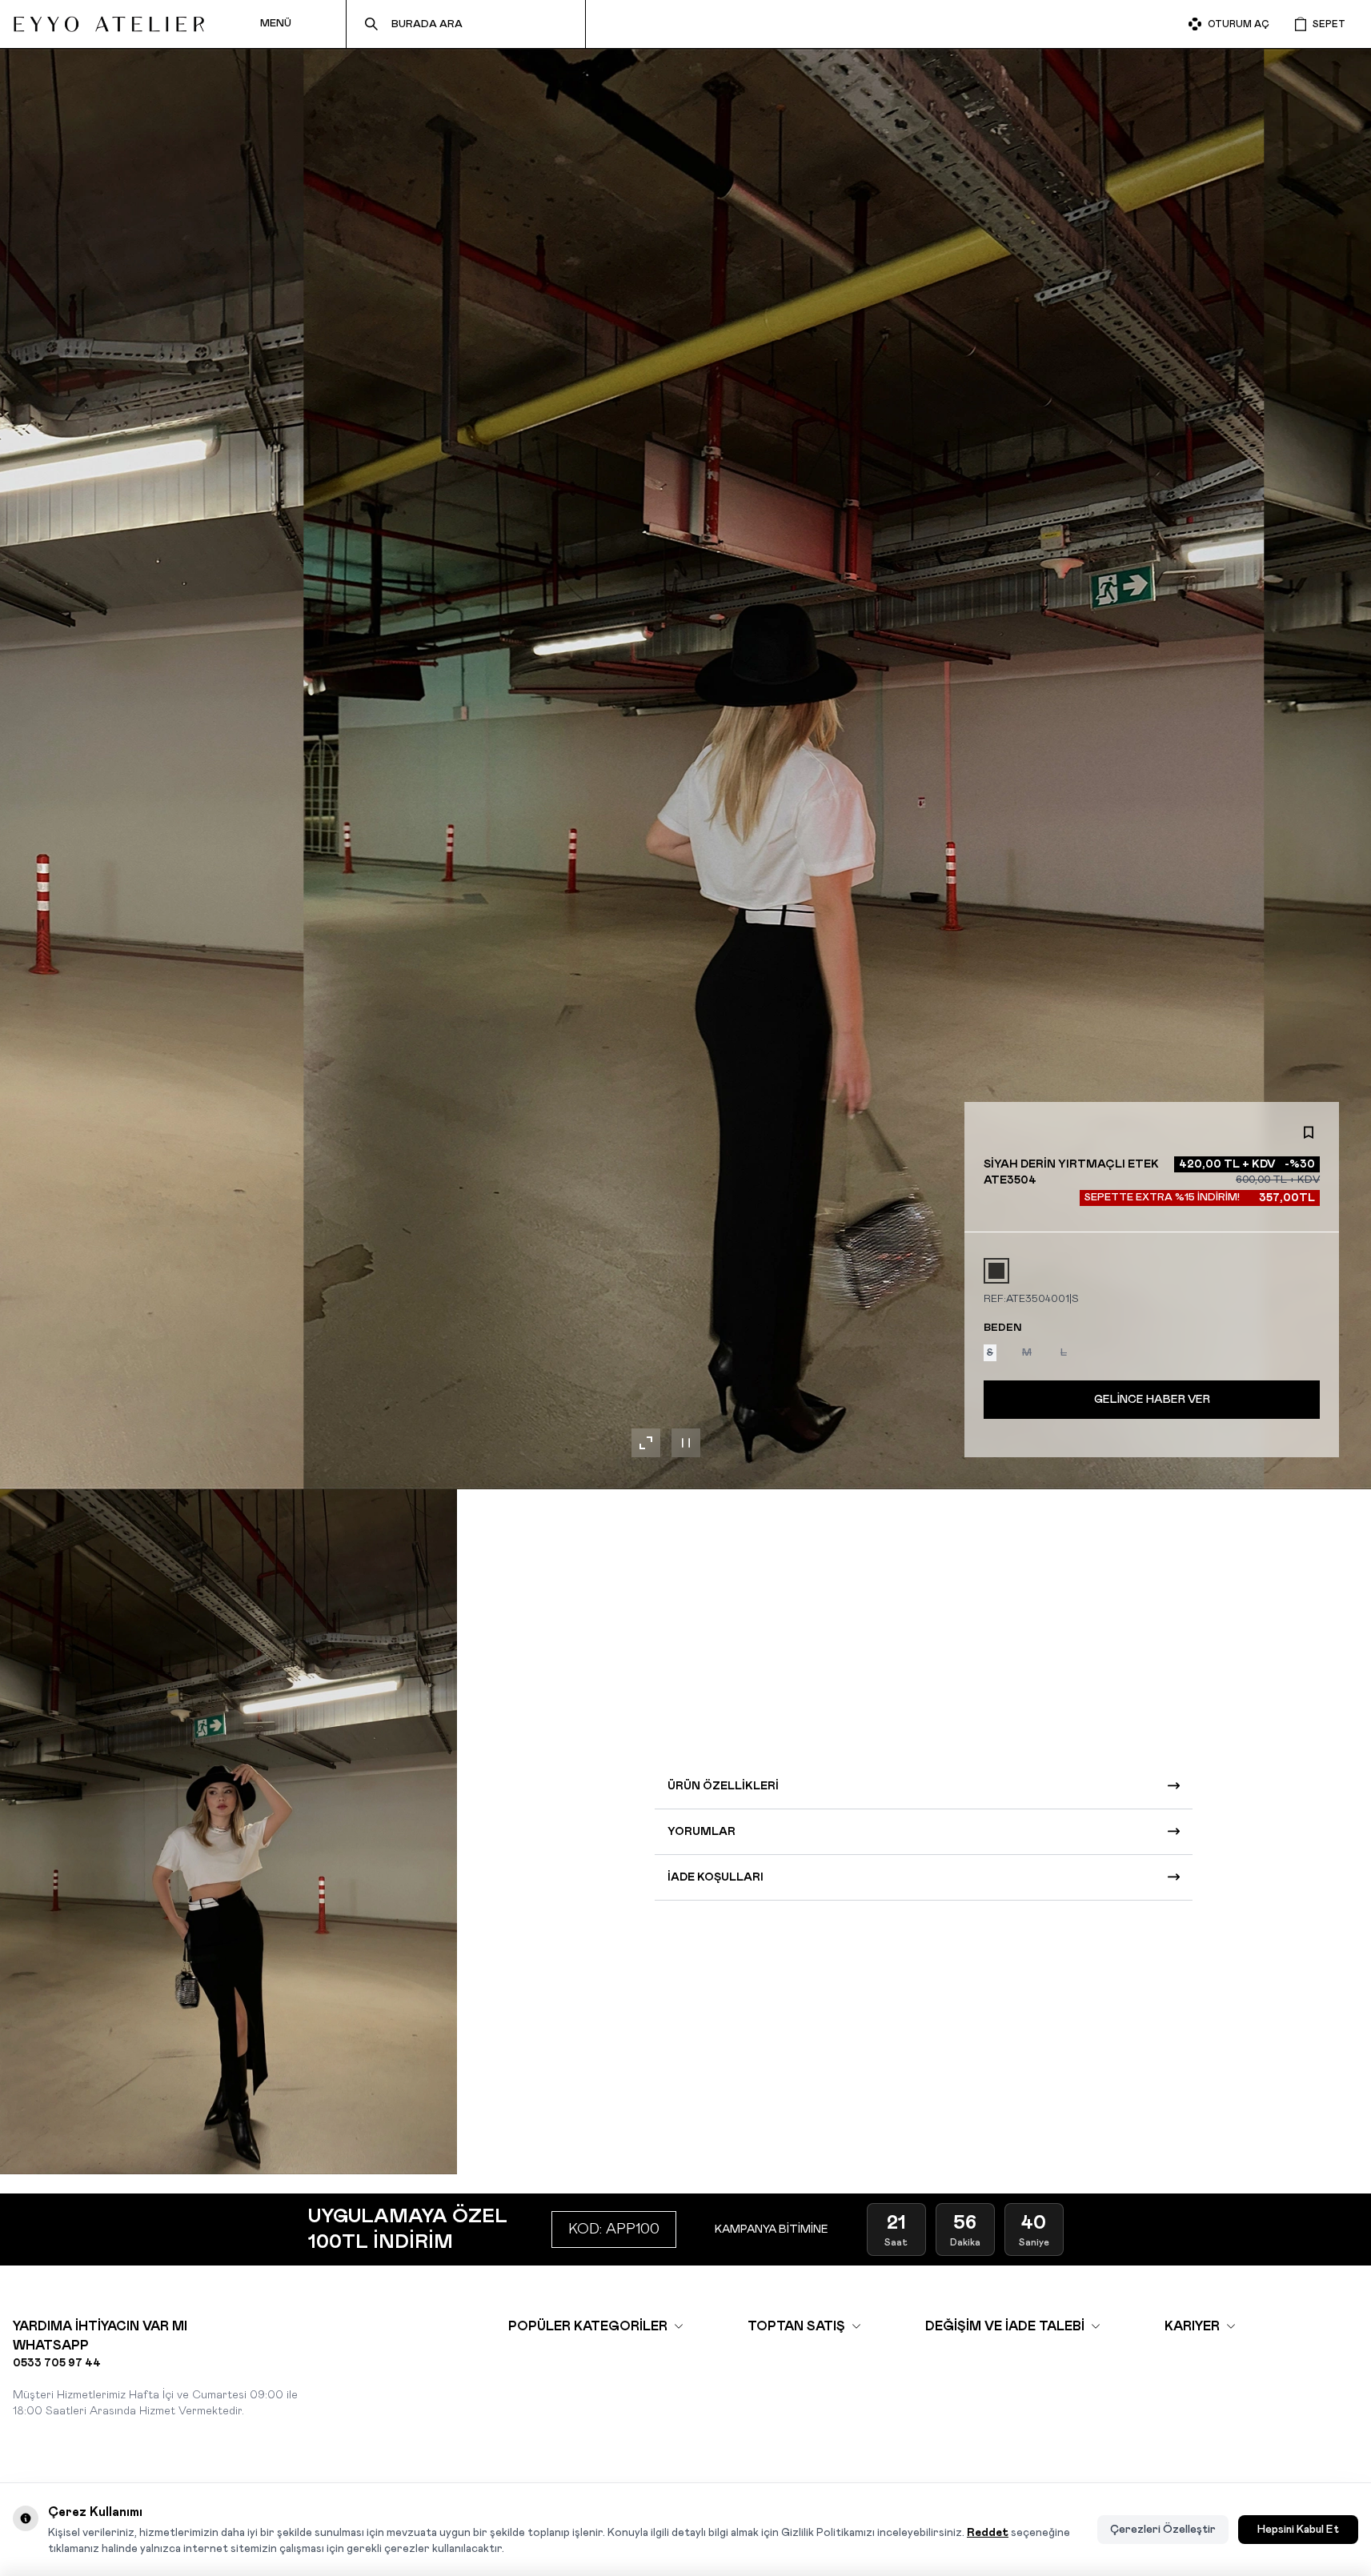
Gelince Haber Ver (1152, 1400)
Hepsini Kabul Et (1298, 2530)
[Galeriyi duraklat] (686, 1443)
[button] (996, 1271)
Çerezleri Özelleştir (1163, 2530)
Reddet (988, 2533)
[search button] (371, 24)
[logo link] (109, 24)
